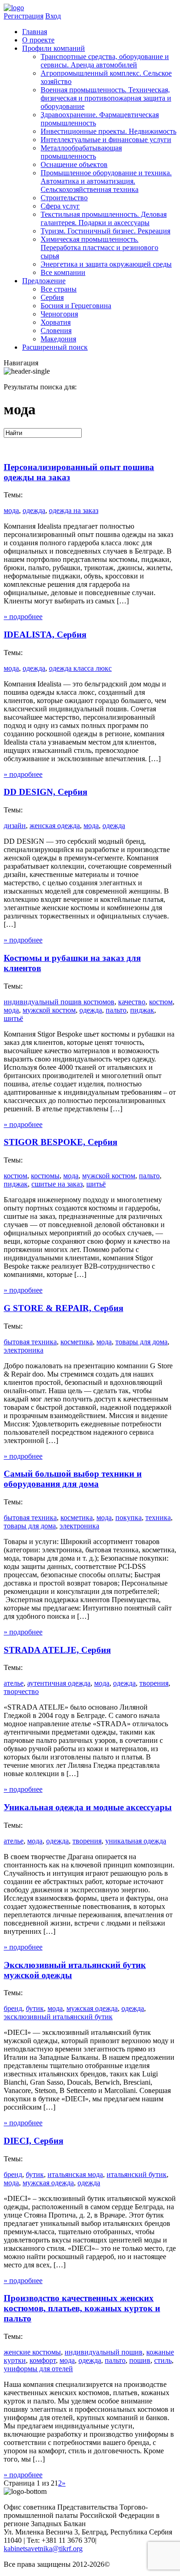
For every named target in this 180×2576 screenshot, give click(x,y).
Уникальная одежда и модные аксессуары (88, 1807)
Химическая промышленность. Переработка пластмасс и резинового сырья (99, 247)
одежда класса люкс (80, 668)
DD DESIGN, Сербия (45, 792)
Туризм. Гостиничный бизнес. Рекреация (105, 231)
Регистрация (24, 16)
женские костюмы (32, 2352)
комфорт (43, 2360)
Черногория (59, 314)
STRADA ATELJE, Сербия (57, 1650)
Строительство (64, 198)
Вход (53, 16)
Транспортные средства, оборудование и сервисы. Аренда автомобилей (105, 61)
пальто (116, 1010)
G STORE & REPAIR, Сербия (63, 1308)
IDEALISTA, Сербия (45, 635)
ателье (14, 1683)
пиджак (142, 1010)
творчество (21, 1691)
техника (158, 1518)
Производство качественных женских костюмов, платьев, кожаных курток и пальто (82, 2308)
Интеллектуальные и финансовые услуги (106, 140)
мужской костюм (49, 1010)
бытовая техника (30, 1342)
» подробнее (23, 617)
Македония (58, 339)
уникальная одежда (136, 1841)
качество (132, 1002)
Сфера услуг (60, 206)
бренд (13, 2008)
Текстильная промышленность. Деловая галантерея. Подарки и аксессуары (104, 218)
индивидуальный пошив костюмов (59, 1002)
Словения (56, 331)
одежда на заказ (74, 510)
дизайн (15, 826)
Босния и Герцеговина (76, 306)
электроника (24, 1350)
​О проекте (38, 40)
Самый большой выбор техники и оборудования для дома (73, 1479)
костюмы (45, 1176)
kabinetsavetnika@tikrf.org (43, 2549)
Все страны (59, 289)
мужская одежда (92, 2008)
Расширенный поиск (55, 347)
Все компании (63, 272)
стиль (163, 2360)
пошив (140, 2360)
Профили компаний (54, 48)
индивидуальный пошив (104, 2352)
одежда (34, 510)
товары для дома (141, 1342)
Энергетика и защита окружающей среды (106, 264)
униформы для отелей (38, 2369)
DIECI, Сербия (33, 2141)
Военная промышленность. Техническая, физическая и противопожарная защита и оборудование (106, 98)
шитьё (13, 1018)
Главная (35, 32)
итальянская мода (75, 2174)
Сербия (52, 297)
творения (154, 1683)
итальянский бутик (137, 2174)
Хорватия (56, 322)
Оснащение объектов (74, 164)
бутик (35, 2008)
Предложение (44, 281)
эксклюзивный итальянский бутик (58, 2017)
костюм (161, 1002)
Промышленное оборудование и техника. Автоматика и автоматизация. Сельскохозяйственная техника (106, 181)
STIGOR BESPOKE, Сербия (60, 1142)
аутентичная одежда (59, 1683)
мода (11, 510)
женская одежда (55, 826)
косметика (77, 1342)
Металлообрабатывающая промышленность (81, 152)
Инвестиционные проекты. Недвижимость (108, 131)
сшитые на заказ (57, 1184)
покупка (129, 1518)
